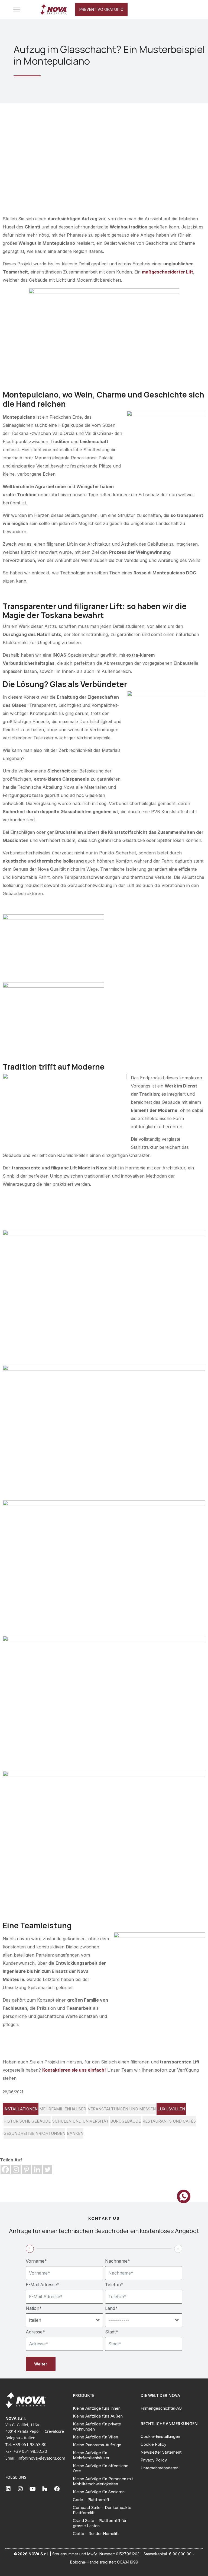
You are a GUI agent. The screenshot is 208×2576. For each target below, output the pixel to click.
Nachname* (118, 2261)
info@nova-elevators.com (41, 2458)
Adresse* (35, 2332)
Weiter (41, 2364)
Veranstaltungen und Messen (122, 2109)
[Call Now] (184, 2196)
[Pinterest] (26, 2169)
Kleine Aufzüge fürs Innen (97, 2408)
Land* (111, 2308)
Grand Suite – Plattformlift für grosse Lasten (100, 2523)
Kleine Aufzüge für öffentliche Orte (101, 2468)
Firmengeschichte (157, 2408)
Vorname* (36, 2261)
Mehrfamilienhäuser (63, 2109)
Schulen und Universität (80, 2121)
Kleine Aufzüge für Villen (95, 2437)
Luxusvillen (171, 2109)
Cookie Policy (153, 2444)
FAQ (178, 2408)
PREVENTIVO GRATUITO (101, 9)
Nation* (34, 2308)
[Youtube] (32, 2489)
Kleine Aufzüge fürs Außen (98, 2416)
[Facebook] (5, 2169)
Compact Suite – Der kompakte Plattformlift (102, 2510)
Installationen (21, 2109)
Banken (75, 2133)
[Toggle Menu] (17, 9)
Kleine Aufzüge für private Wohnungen (97, 2426)
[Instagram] (16, 2169)
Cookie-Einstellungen (160, 2436)
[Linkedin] (37, 2169)
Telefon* (114, 2285)
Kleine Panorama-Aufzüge (97, 2445)
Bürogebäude (126, 2121)
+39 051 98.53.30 (30, 2444)
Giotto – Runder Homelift (96, 2534)
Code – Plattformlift (91, 2500)
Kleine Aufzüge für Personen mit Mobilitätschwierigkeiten (103, 2481)
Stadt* (112, 2332)
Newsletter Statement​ (161, 2452)
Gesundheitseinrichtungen (34, 2133)
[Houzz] (45, 2489)
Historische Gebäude (27, 2121)
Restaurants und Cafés (169, 2121)
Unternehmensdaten (160, 2468)
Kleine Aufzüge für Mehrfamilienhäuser (91, 2455)
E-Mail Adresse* (43, 2285)
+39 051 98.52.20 (30, 2451)
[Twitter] (48, 2169)
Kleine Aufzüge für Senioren (99, 2492)
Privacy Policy (154, 2460)
